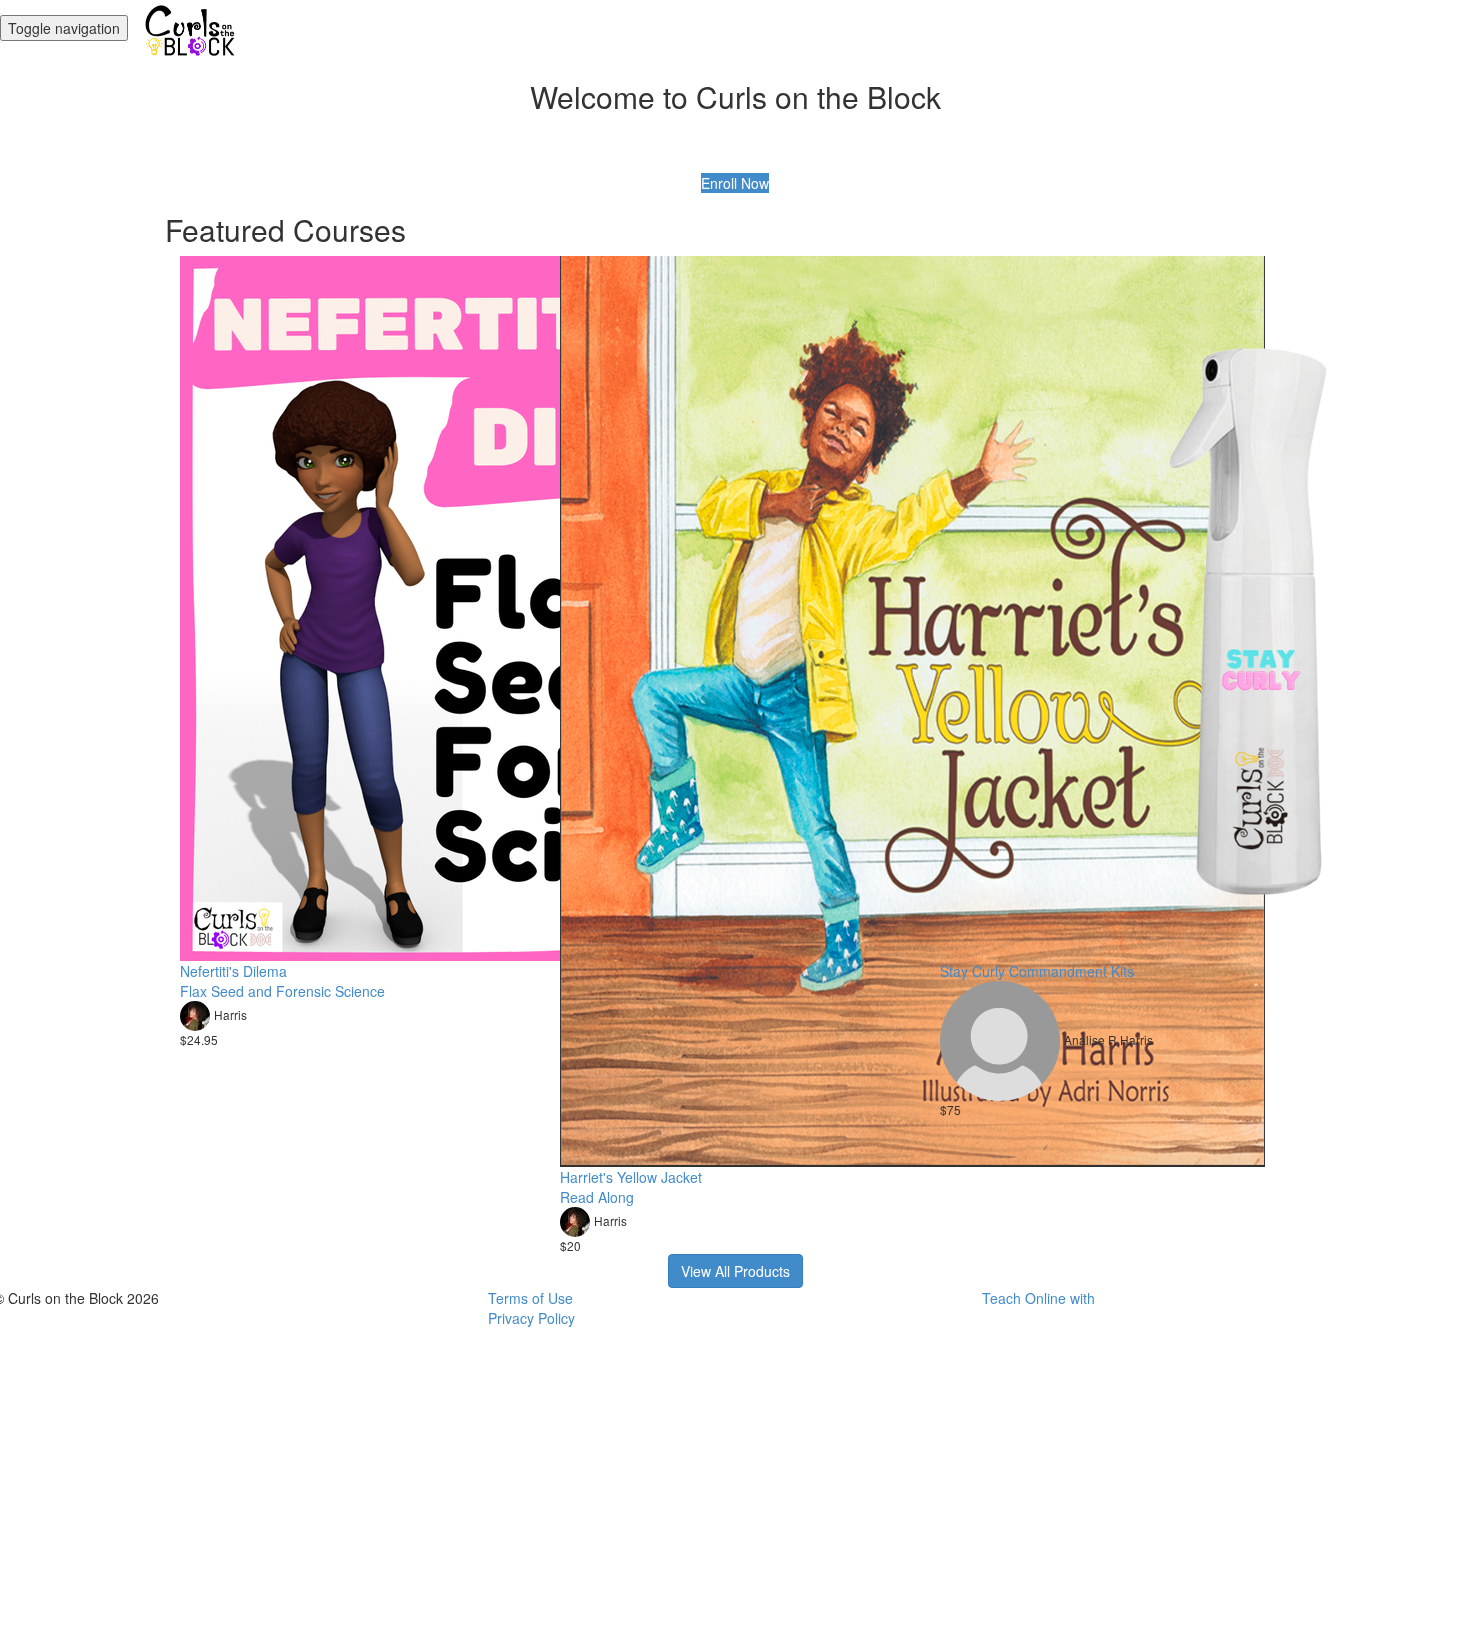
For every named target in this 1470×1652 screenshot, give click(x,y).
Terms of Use (530, 1298)
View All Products (735, 1271)
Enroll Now (735, 183)
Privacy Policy (531, 1318)
